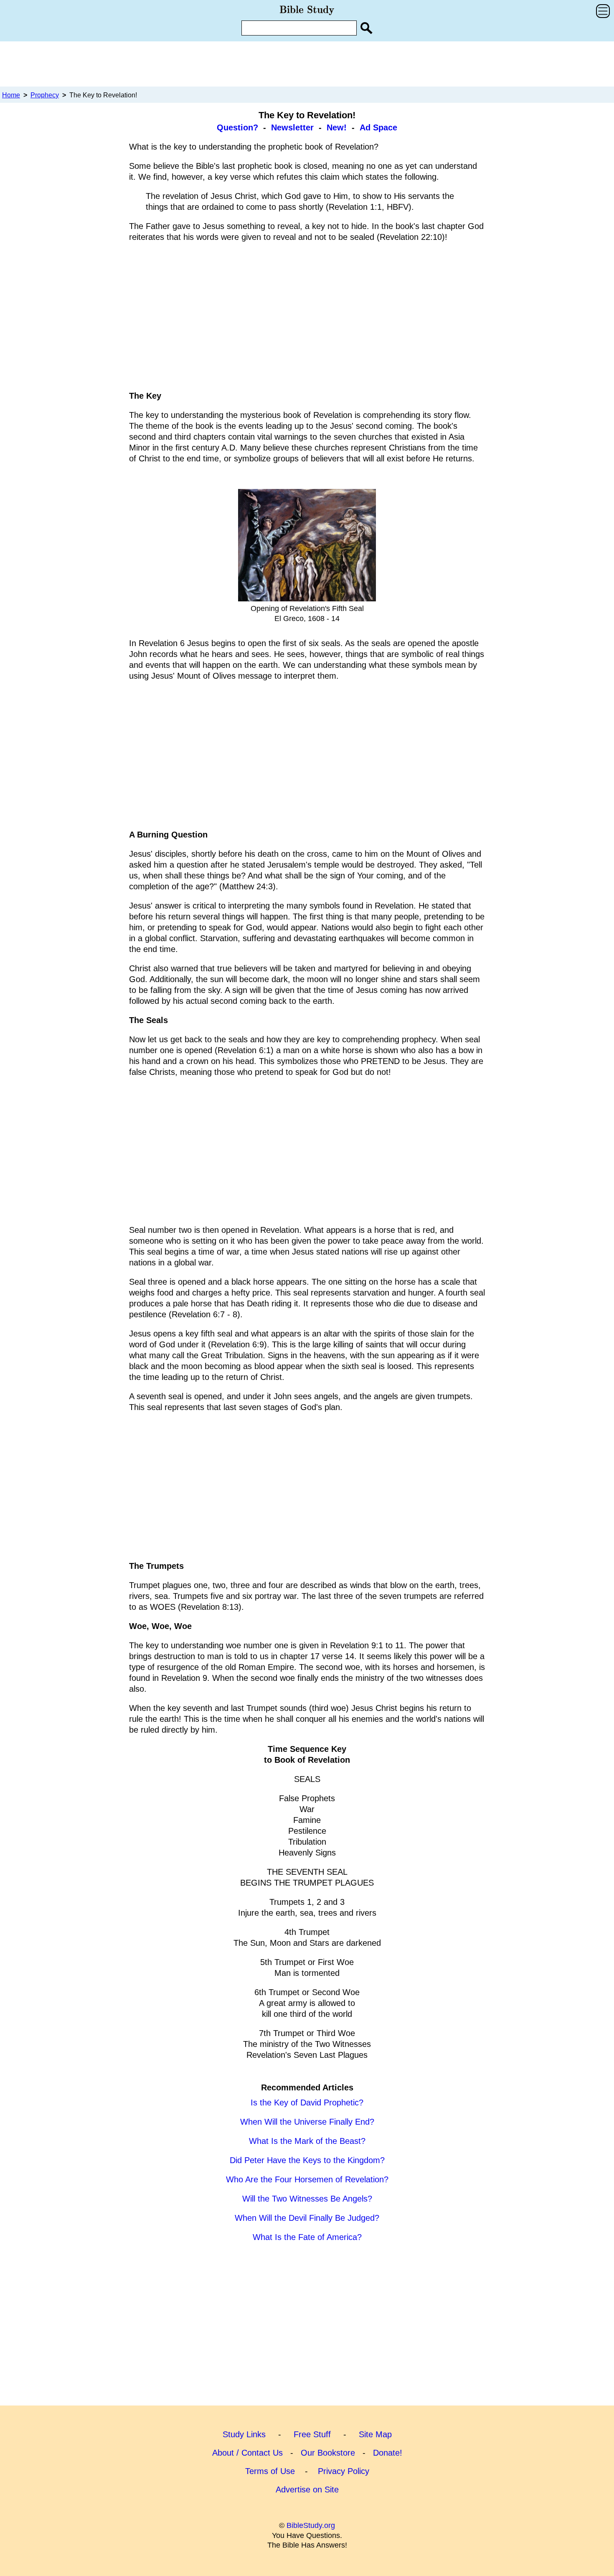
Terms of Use (270, 2471)
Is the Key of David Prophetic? (307, 2103)
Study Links (244, 2434)
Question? (237, 127)
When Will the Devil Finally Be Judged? (307, 2218)
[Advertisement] (307, 64)
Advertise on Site (307, 2489)
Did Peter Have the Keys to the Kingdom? (307, 2160)
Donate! (388, 2453)
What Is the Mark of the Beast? (307, 2141)
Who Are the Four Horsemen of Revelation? (307, 2179)
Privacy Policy (344, 2471)
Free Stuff (312, 2434)
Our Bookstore (328, 2453)
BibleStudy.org (311, 2525)
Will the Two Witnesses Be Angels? (307, 2199)
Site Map (375, 2434)
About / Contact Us (247, 2453)
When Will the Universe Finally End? (307, 2122)
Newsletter (292, 127)
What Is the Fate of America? (307, 2237)
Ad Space (378, 127)
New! (337, 127)
